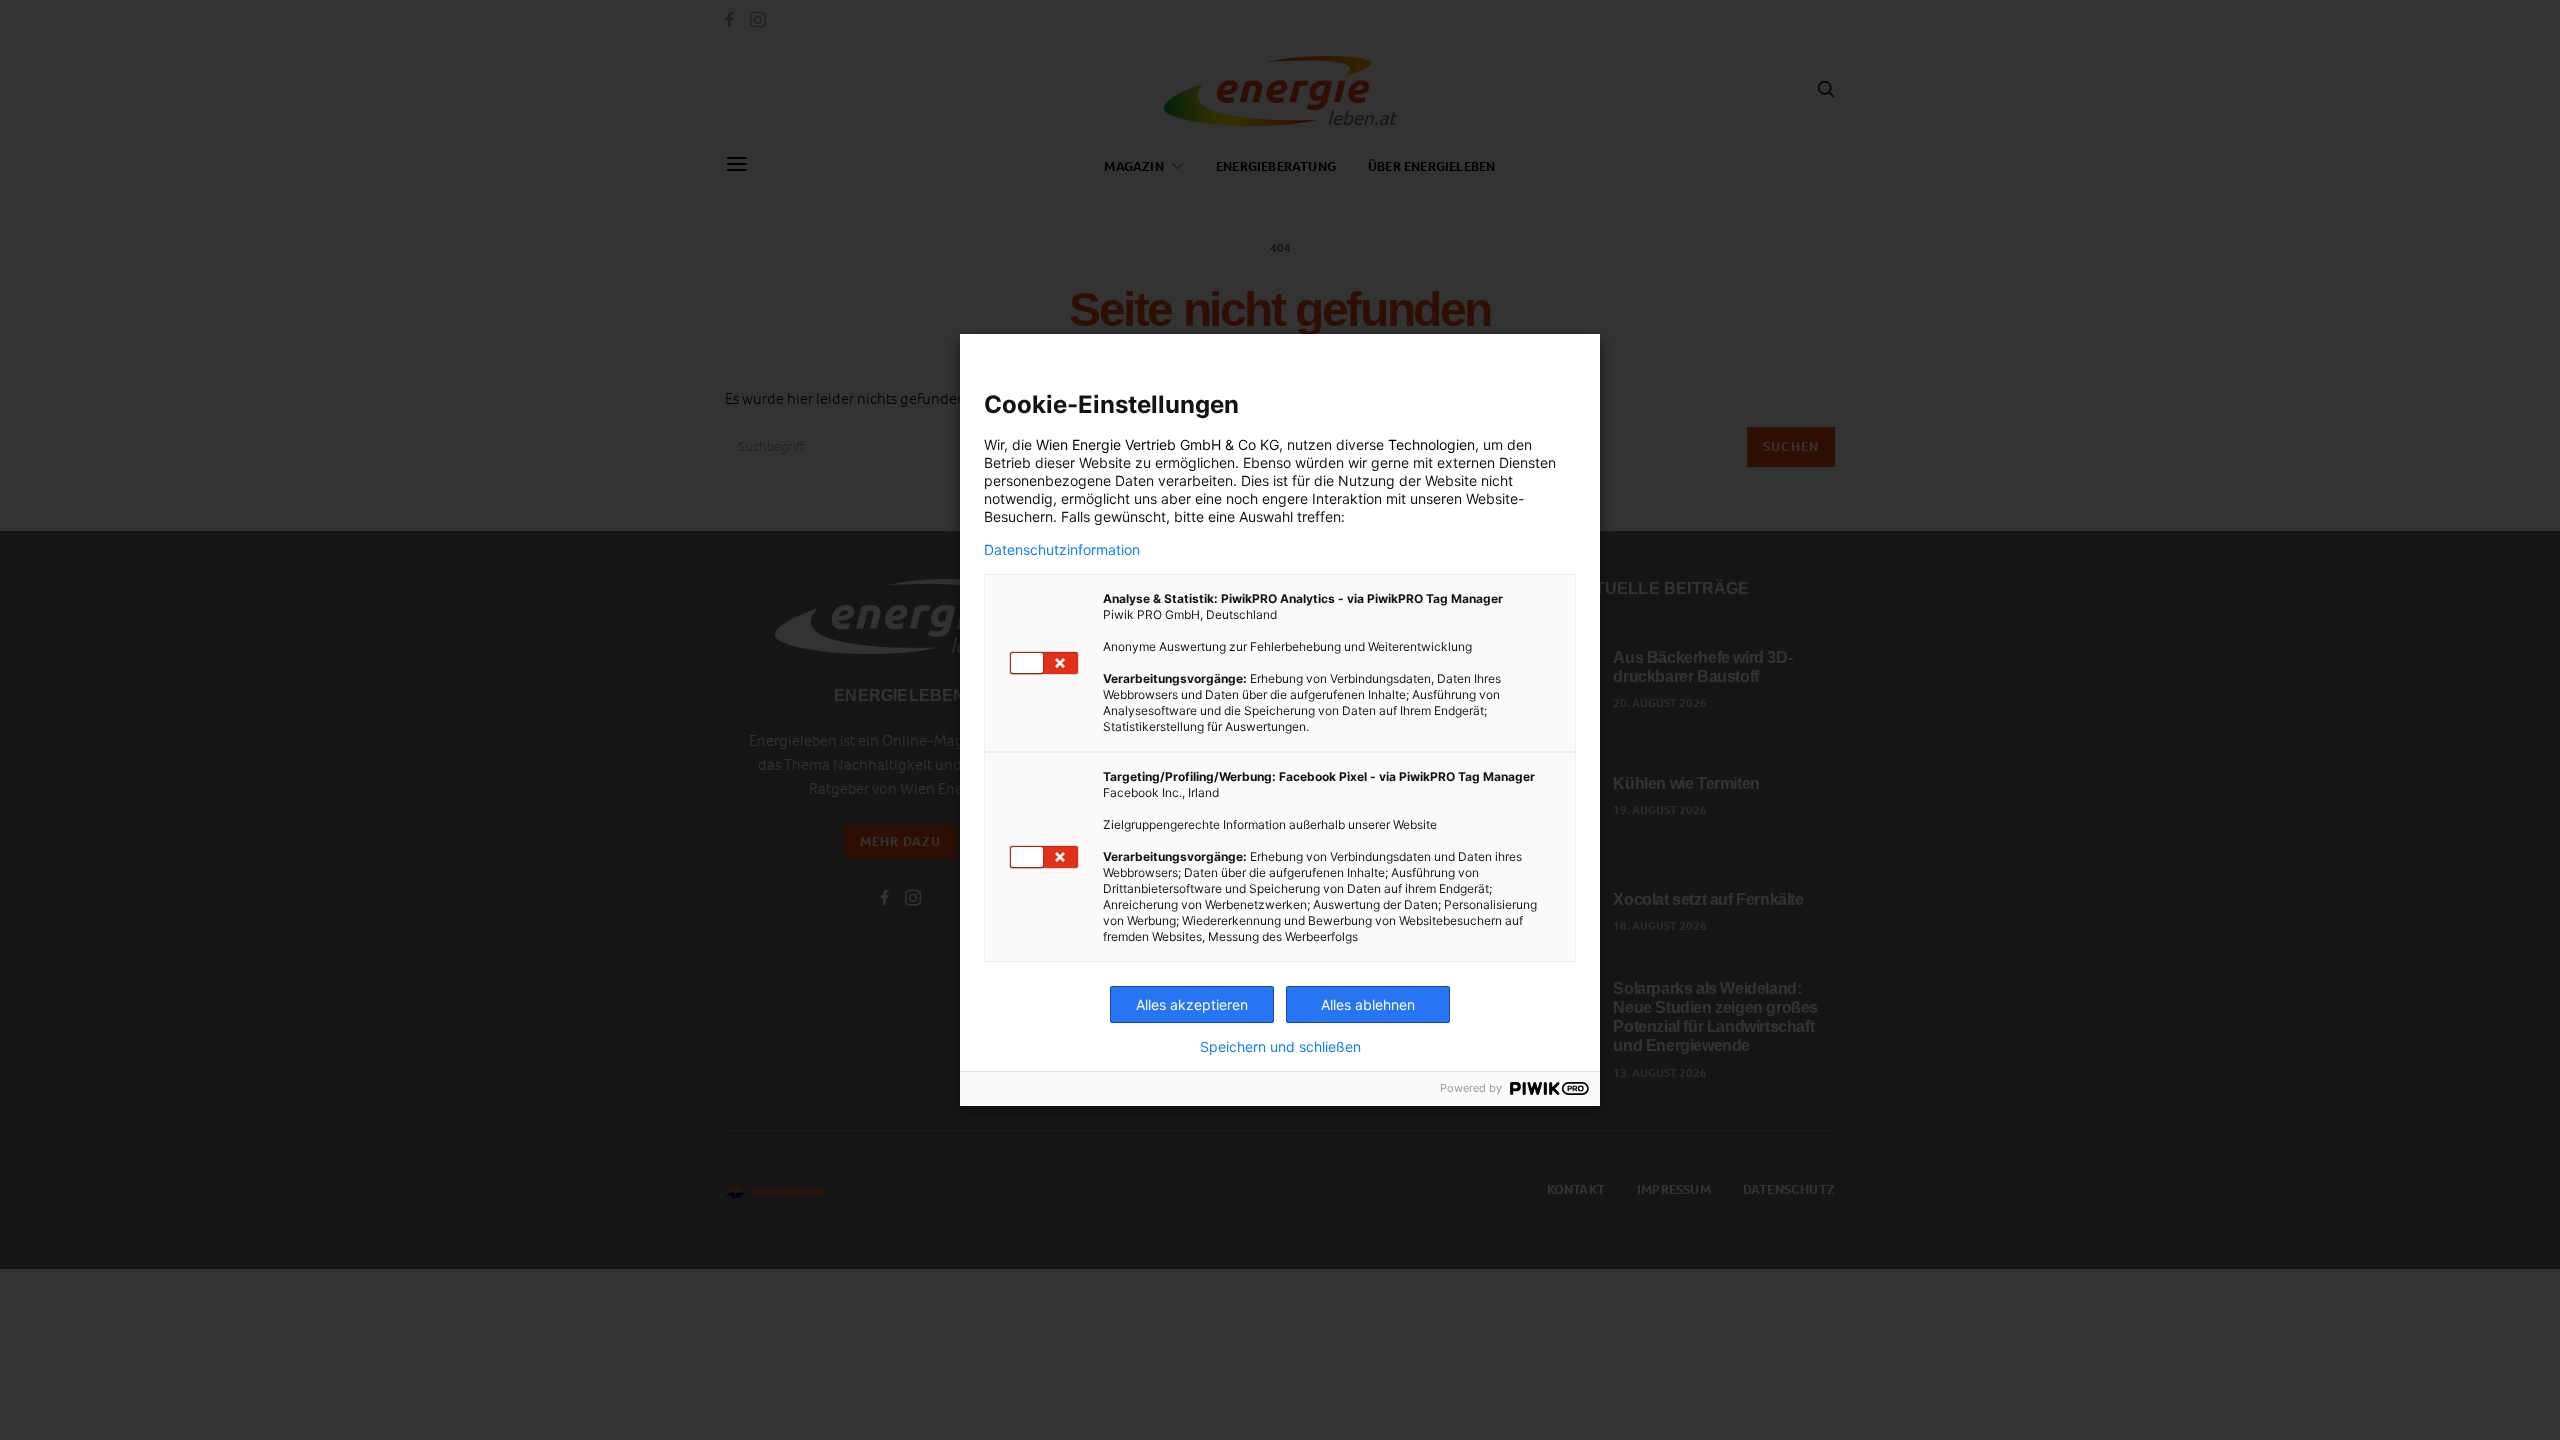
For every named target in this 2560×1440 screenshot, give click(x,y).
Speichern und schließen (1280, 1047)
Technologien (1431, 444)
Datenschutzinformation (1062, 550)
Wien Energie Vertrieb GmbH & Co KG (1157, 444)
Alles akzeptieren (1192, 1004)
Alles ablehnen (1368, 1004)
